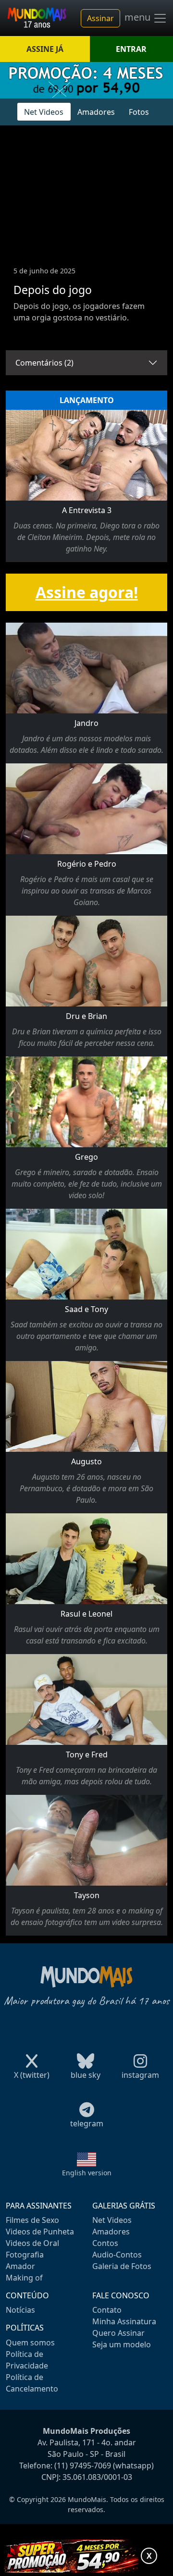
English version (87, 2173)
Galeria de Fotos (122, 2266)
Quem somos (30, 2343)
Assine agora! (87, 592)
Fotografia (25, 2255)
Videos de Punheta (40, 2232)
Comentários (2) (44, 363)
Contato (107, 2310)
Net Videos (44, 112)
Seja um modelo (122, 2344)
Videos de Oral (32, 2243)
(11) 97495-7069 (83, 2466)
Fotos (139, 112)
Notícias (20, 2310)
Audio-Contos (117, 2255)
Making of (24, 2278)
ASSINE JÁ (45, 49)
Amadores (96, 112)
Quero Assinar (118, 2333)
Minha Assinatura (124, 2321)
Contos (105, 2243)
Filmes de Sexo (32, 2220)
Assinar (100, 18)
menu (139, 17)
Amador (20, 2266)
